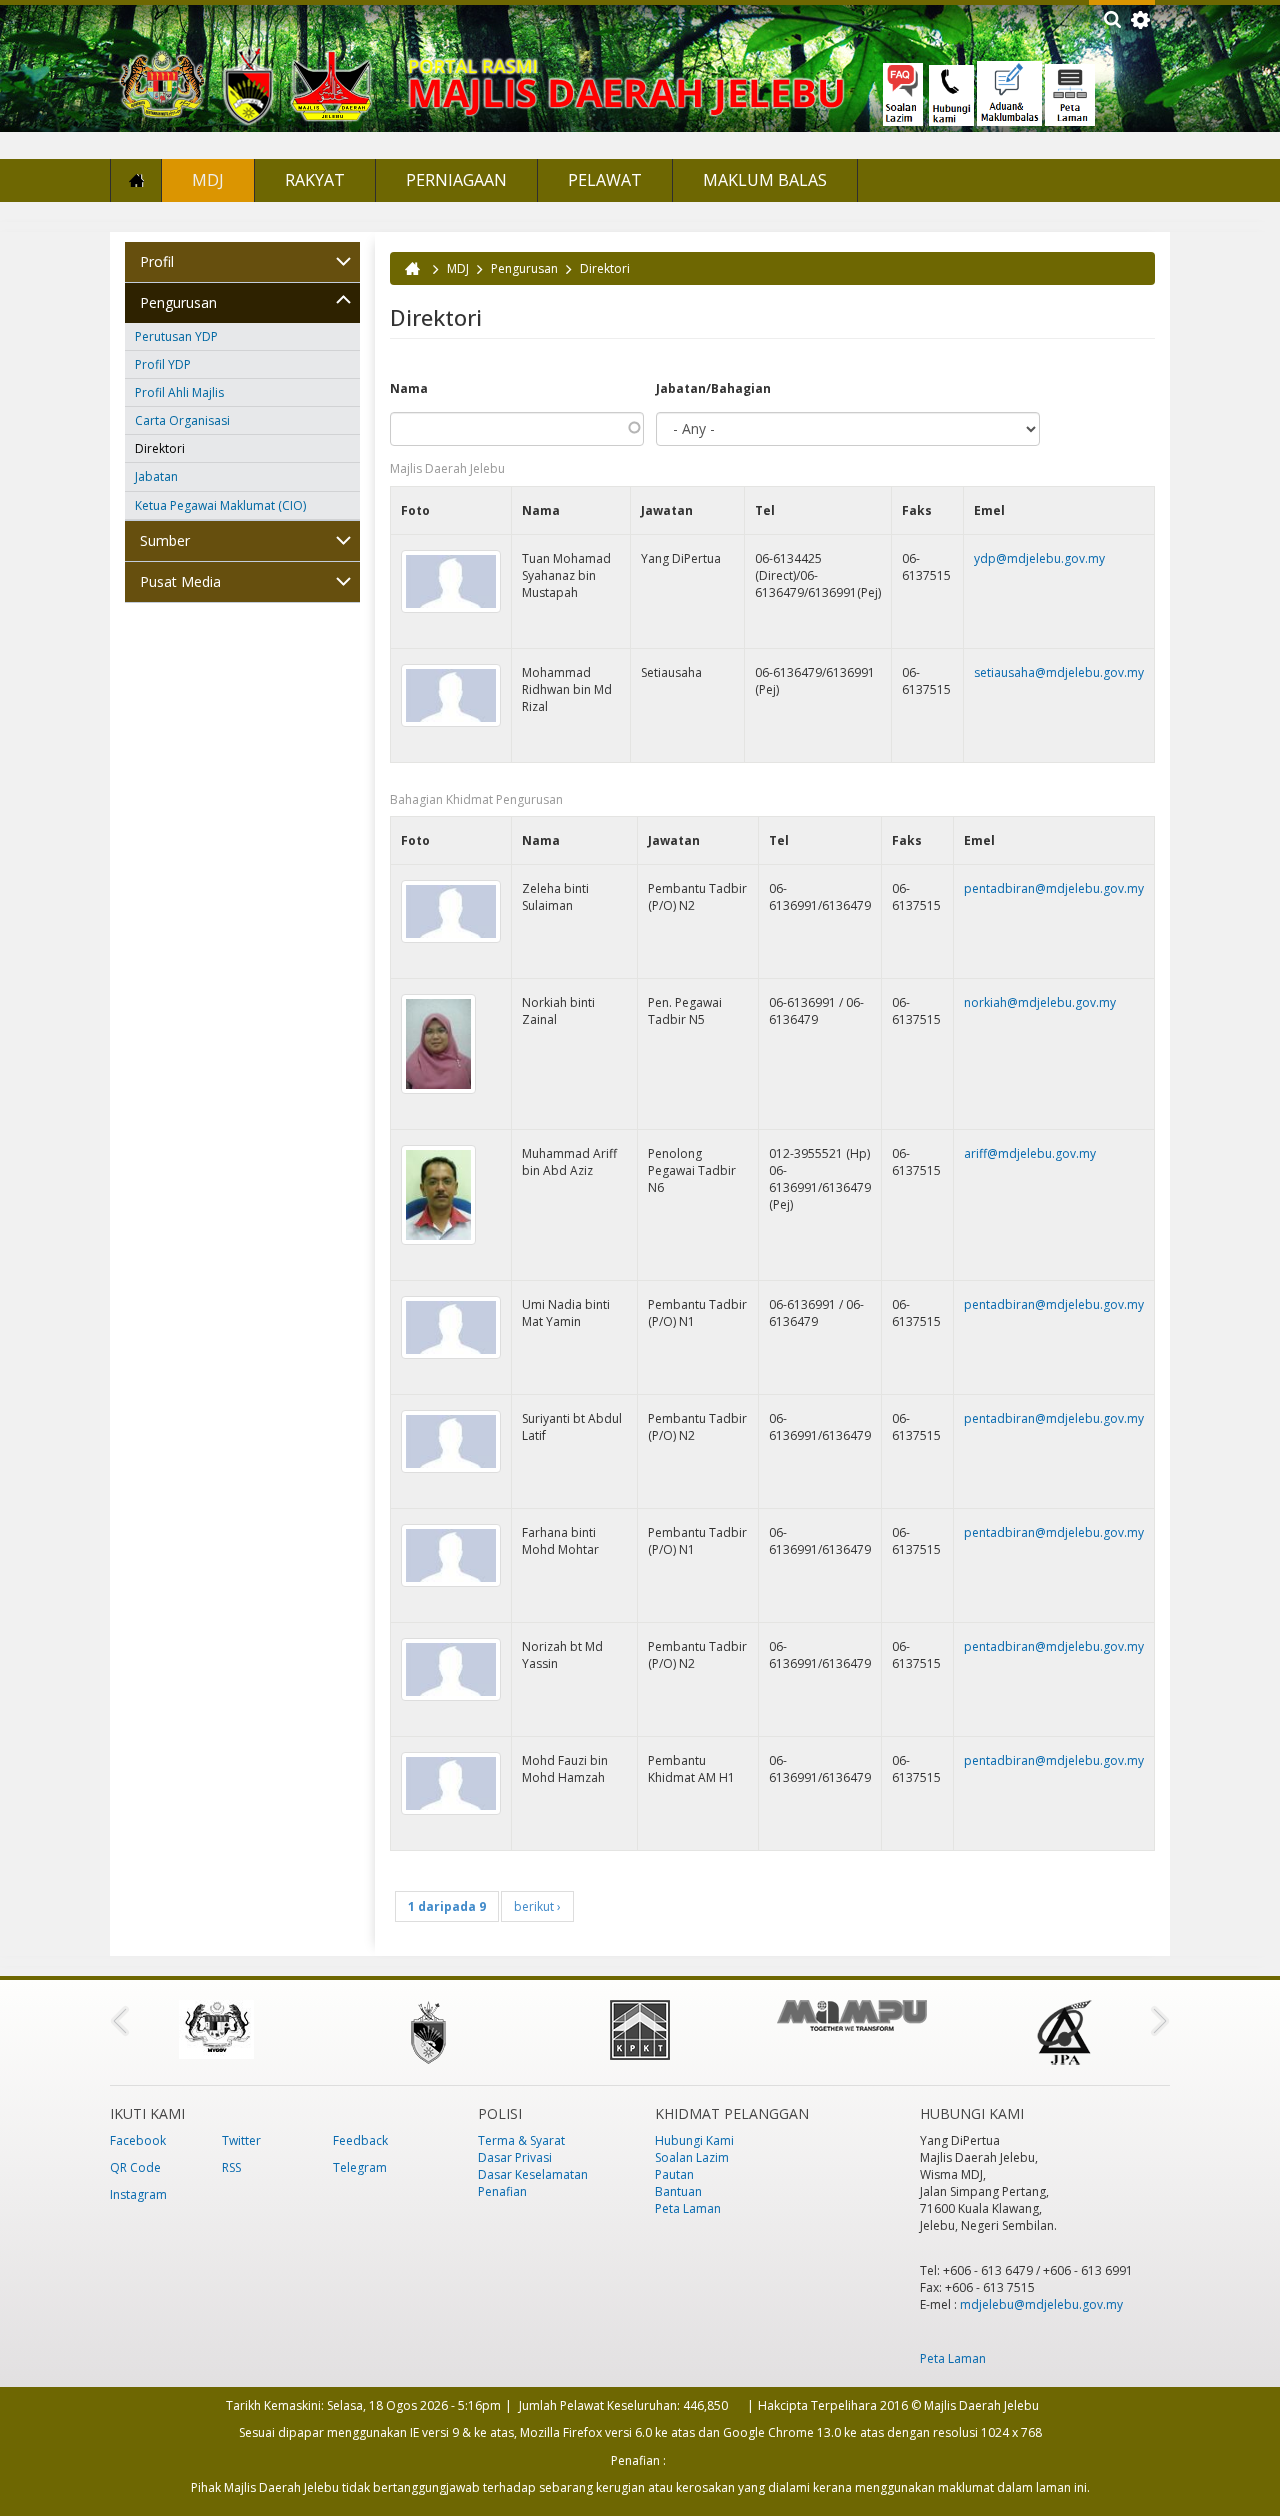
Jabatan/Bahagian (713, 388)
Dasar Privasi (515, 2157)
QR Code (135, 2167)
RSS (231, 2167)
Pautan (674, 2174)
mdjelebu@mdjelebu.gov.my (1041, 2304)
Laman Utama (136, 180)
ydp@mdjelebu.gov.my (1039, 558)
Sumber (165, 540)
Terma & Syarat (521, 2140)
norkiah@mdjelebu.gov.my (1040, 1002)
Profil (157, 261)
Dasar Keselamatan (533, 2174)
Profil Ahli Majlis (179, 392)
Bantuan (678, 2191)
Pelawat (605, 180)
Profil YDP (163, 364)
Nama (409, 388)
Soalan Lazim (692, 2157)
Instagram (138, 2194)
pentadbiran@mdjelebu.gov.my (1054, 888)
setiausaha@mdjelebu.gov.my (1059, 672)
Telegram (360, 2167)
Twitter (241, 2140)
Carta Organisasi (182, 420)
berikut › (537, 1906)
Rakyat (315, 180)
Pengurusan (178, 302)
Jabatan (156, 476)
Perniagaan (456, 180)
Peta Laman (688, 2208)
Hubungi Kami (694, 2140)
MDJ (208, 180)
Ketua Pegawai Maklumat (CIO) (220, 505)
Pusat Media (180, 581)
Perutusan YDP (176, 336)
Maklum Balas (765, 180)
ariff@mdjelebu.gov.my (1030, 1153)
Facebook (138, 2140)
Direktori (160, 448)
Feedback (360, 2140)
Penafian (502, 2191)
